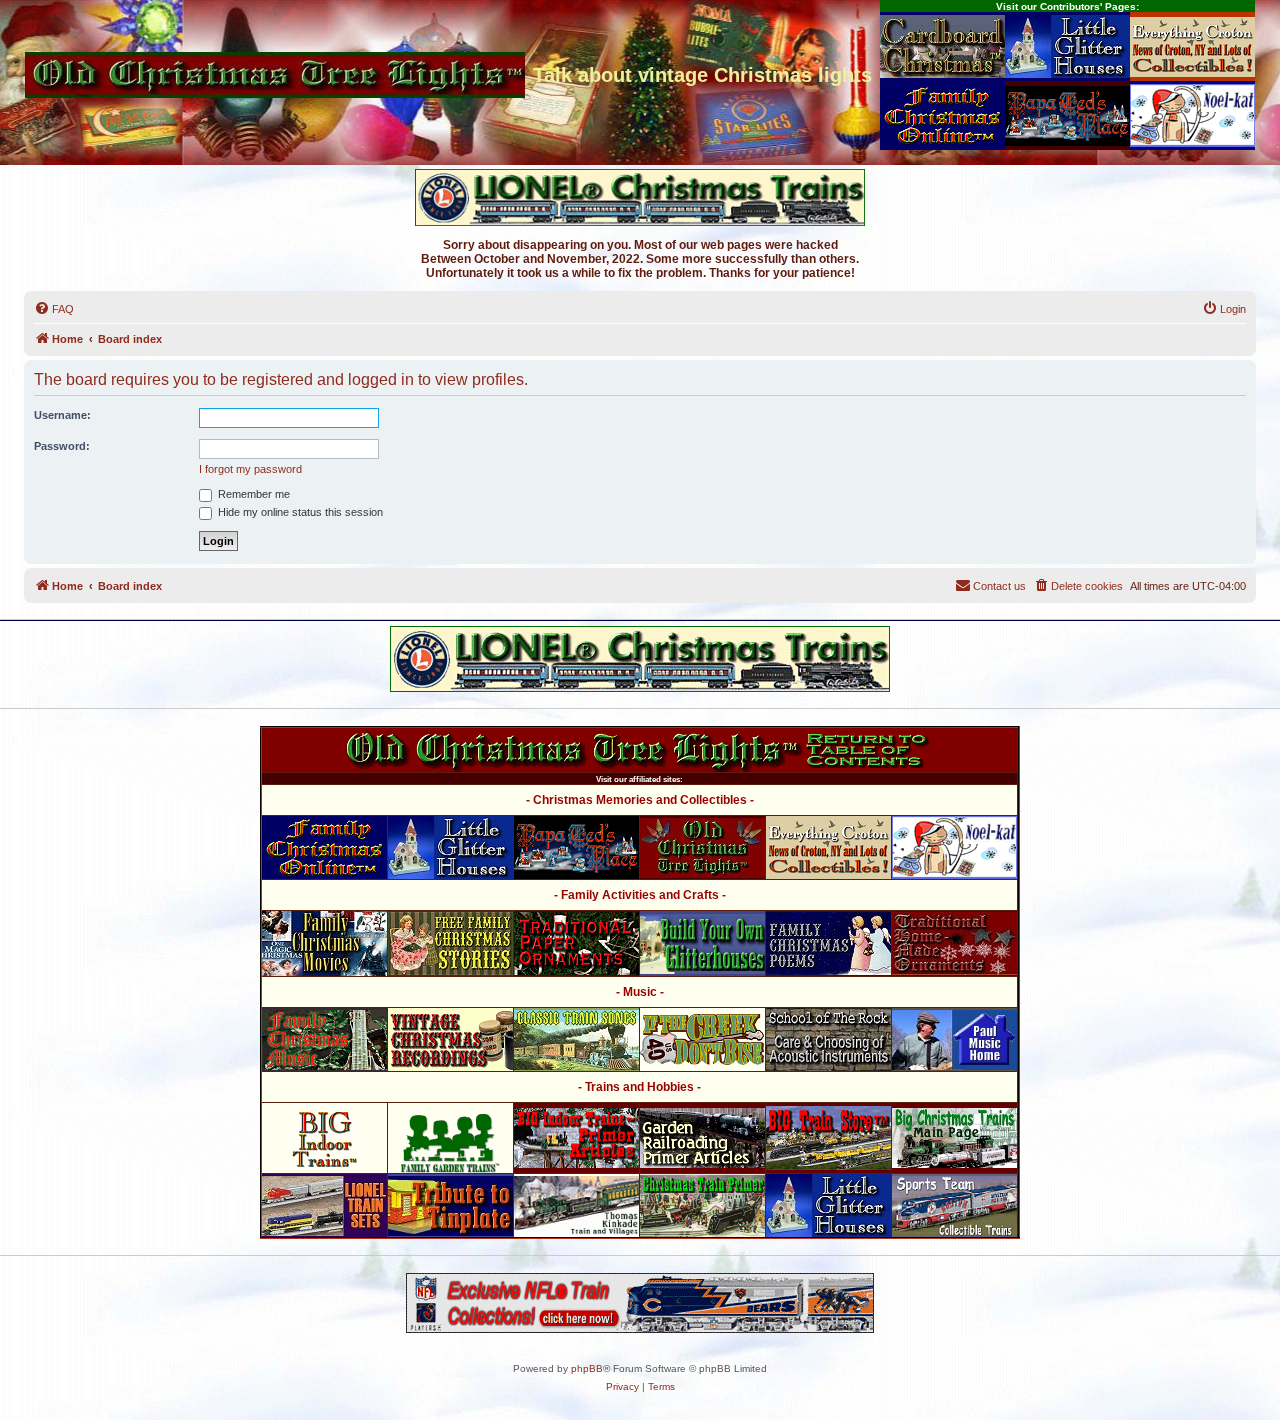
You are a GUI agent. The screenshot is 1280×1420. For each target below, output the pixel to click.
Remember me (252, 494)
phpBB (587, 1368)
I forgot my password (250, 469)
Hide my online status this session (299, 512)
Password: (62, 446)
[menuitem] (54, 309)
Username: (62, 415)
